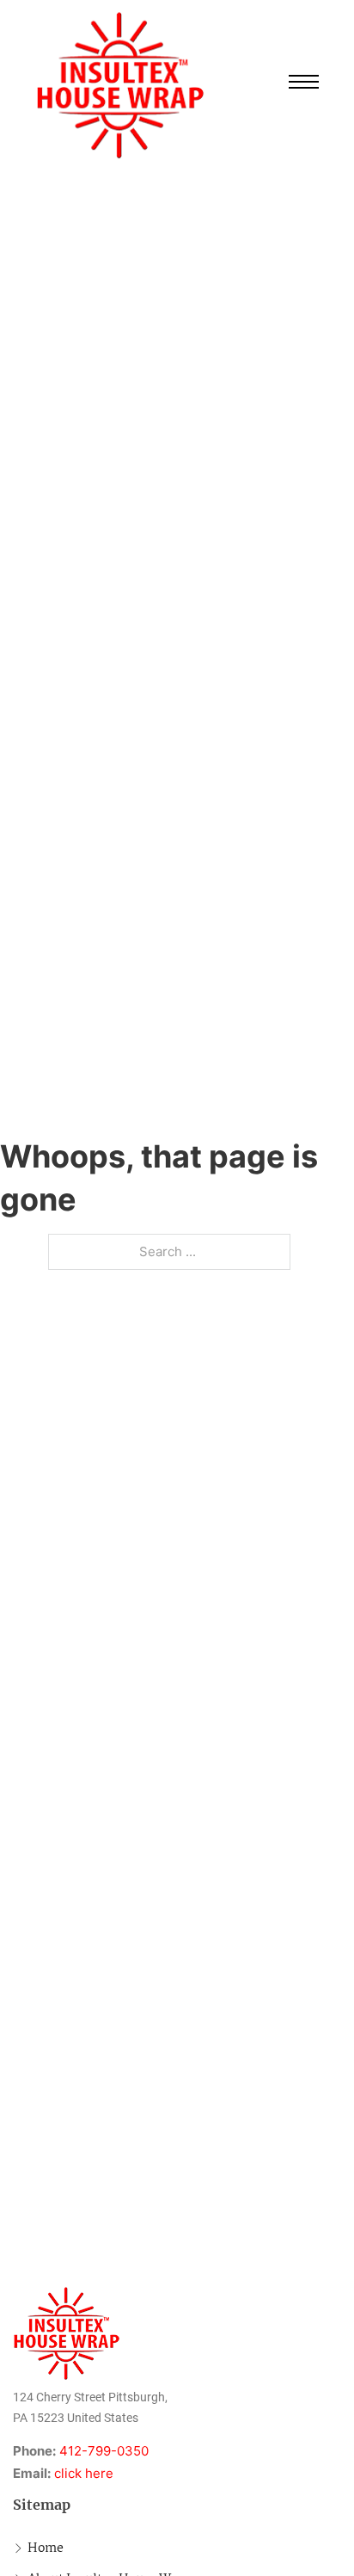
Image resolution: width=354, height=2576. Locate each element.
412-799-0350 (104, 2451)
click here (84, 2473)
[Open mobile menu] (304, 82)
